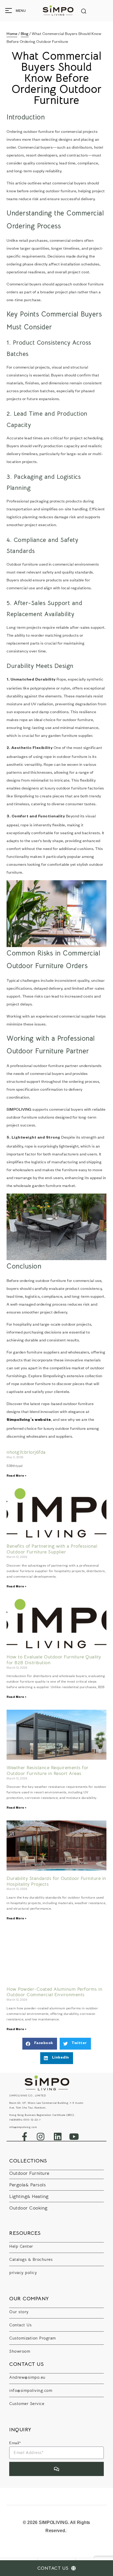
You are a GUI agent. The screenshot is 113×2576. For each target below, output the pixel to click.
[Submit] (56, 2469)
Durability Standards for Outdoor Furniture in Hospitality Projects (56, 1881)
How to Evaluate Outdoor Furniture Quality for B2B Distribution (54, 1660)
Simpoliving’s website (29, 1420)
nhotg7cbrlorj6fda (26, 1452)
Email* (15, 2443)
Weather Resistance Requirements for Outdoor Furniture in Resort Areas (48, 1770)
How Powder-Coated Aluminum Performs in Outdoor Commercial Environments (54, 1992)
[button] (40, 2044)
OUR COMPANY (29, 2299)
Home (12, 33)
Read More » (17, 1476)
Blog (25, 33)
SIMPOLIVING (19, 1109)
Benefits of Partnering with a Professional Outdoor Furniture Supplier (52, 1549)
